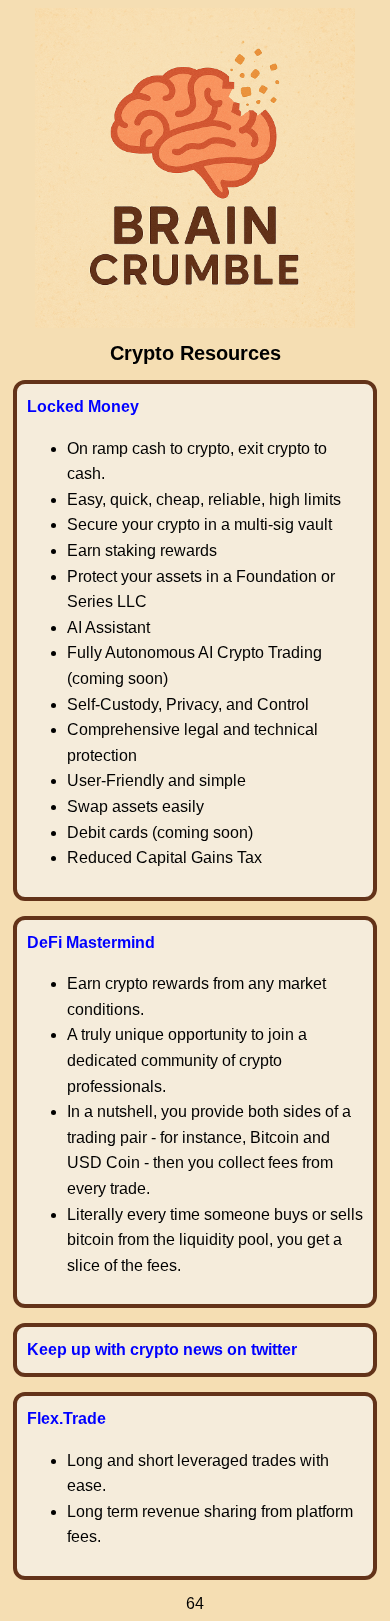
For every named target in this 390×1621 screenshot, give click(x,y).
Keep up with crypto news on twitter (162, 1349)
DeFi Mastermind (91, 942)
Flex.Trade (66, 1418)
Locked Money (83, 406)
